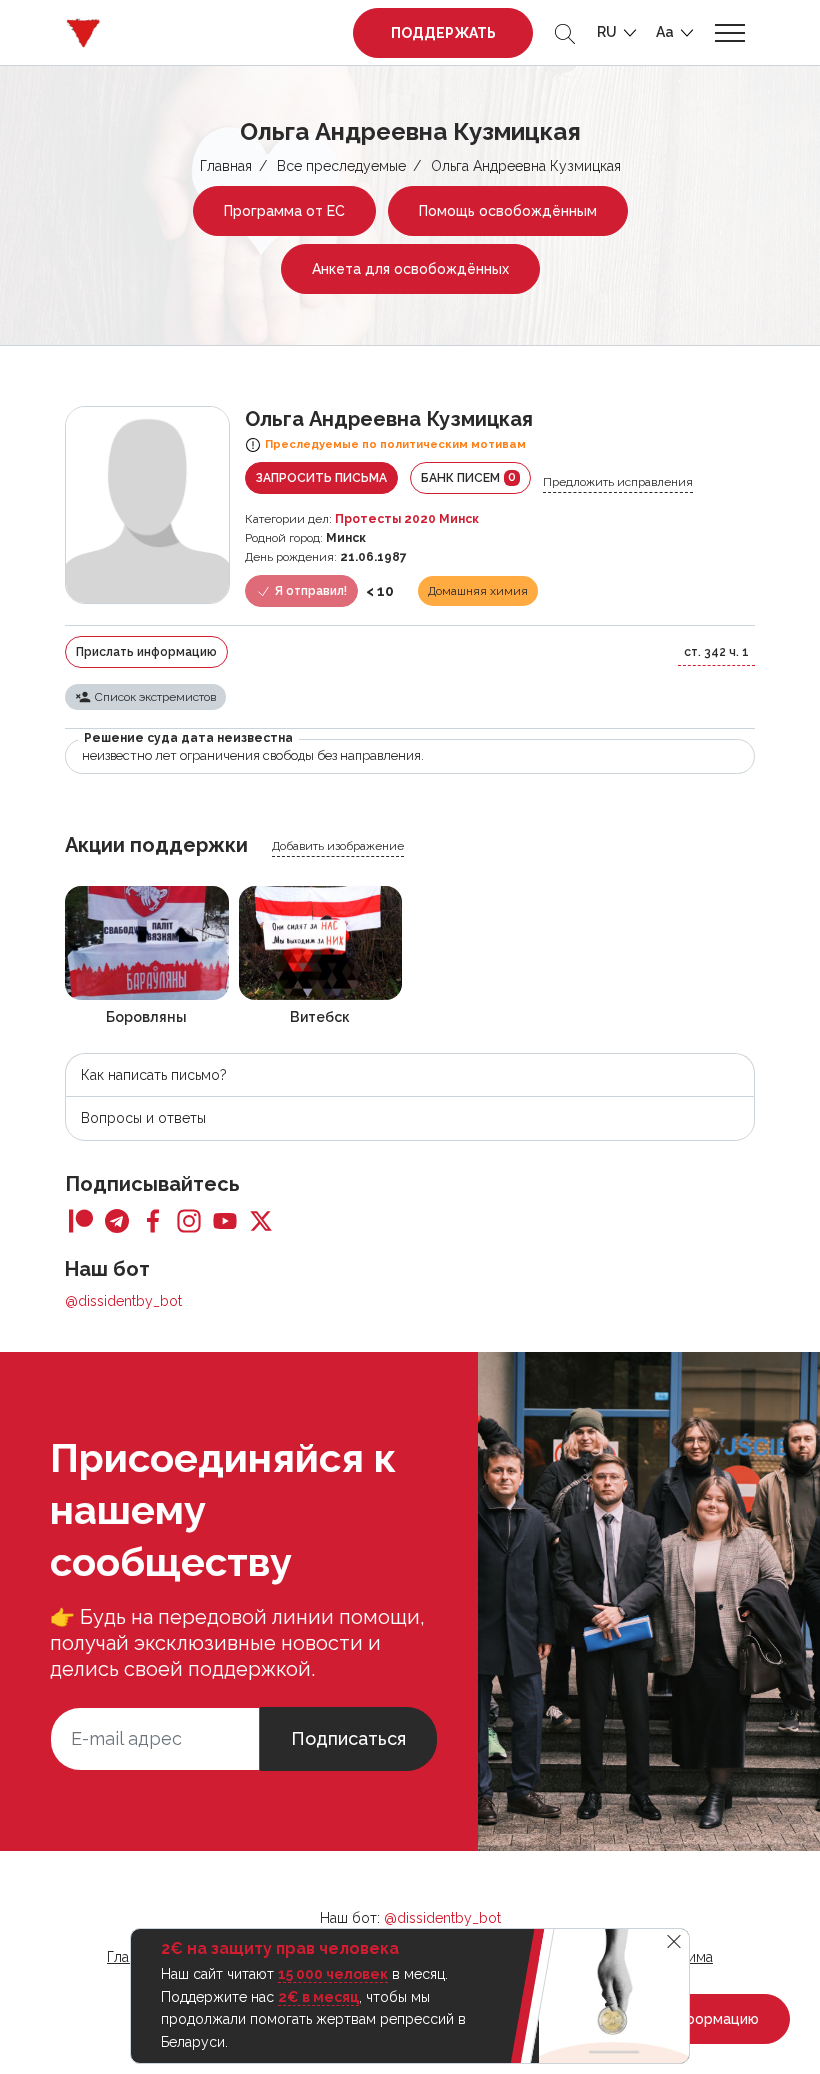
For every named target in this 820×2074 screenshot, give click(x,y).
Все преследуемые (341, 166)
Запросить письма (321, 478)
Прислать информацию (146, 652)
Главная (226, 166)
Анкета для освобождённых (410, 269)
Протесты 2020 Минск (407, 519)
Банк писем (468, 477)
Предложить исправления (618, 482)
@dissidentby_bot (123, 1301)
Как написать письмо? (154, 1075)
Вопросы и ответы (143, 1118)
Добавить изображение (338, 846)
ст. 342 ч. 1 (716, 652)
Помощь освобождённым (508, 211)
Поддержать (443, 33)
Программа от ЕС (284, 211)
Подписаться (348, 1738)
